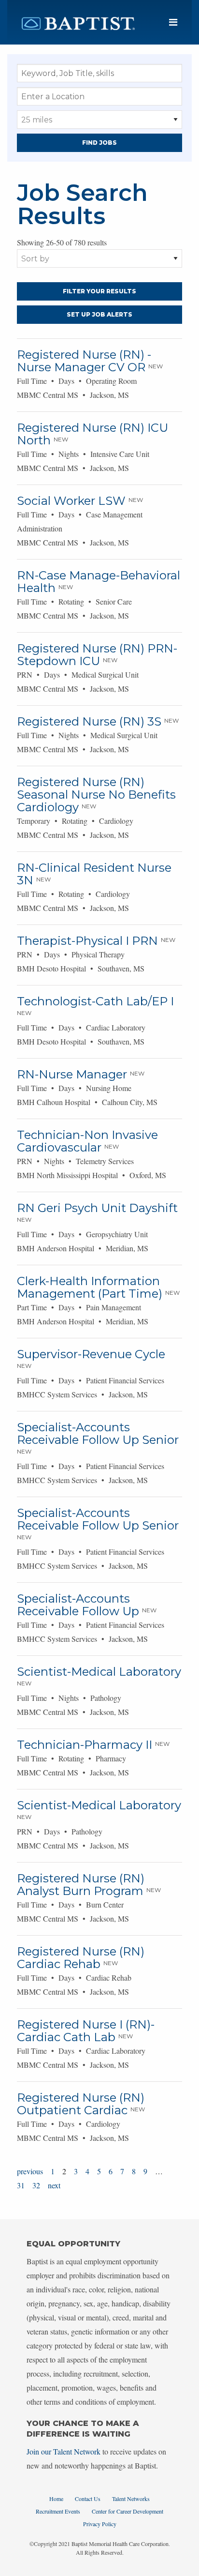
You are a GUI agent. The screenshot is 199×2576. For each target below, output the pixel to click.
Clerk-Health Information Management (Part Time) (90, 1287)
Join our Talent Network (64, 2451)
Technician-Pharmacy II (85, 1745)
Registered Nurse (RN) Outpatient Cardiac (81, 2104)
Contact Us (88, 2499)
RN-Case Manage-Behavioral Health (99, 582)
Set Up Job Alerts (99, 314)
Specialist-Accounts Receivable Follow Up (78, 1605)
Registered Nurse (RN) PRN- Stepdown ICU (97, 655)
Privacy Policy (100, 2524)
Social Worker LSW (71, 501)
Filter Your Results (99, 291)
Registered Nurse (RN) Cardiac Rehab (81, 1958)
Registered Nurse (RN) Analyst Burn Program (81, 1885)
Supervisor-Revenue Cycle (91, 1354)
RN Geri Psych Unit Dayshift (97, 1208)
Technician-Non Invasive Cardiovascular (87, 1141)
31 (21, 2185)
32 (36, 2185)
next (54, 2185)
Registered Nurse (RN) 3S (89, 721)
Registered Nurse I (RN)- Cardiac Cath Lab (86, 2031)
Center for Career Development (128, 2511)
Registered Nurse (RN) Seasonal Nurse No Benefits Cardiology (96, 795)
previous (30, 2171)
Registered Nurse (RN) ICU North (92, 434)
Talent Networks (131, 2499)
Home (56, 2499)
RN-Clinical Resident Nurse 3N (94, 874)
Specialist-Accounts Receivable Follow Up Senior (98, 1433)
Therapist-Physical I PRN (87, 941)
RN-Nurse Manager (72, 1074)
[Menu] (173, 23)
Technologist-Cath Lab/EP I (95, 1001)
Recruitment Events (58, 2511)
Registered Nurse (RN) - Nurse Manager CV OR (84, 361)
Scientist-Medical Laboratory (99, 1672)
